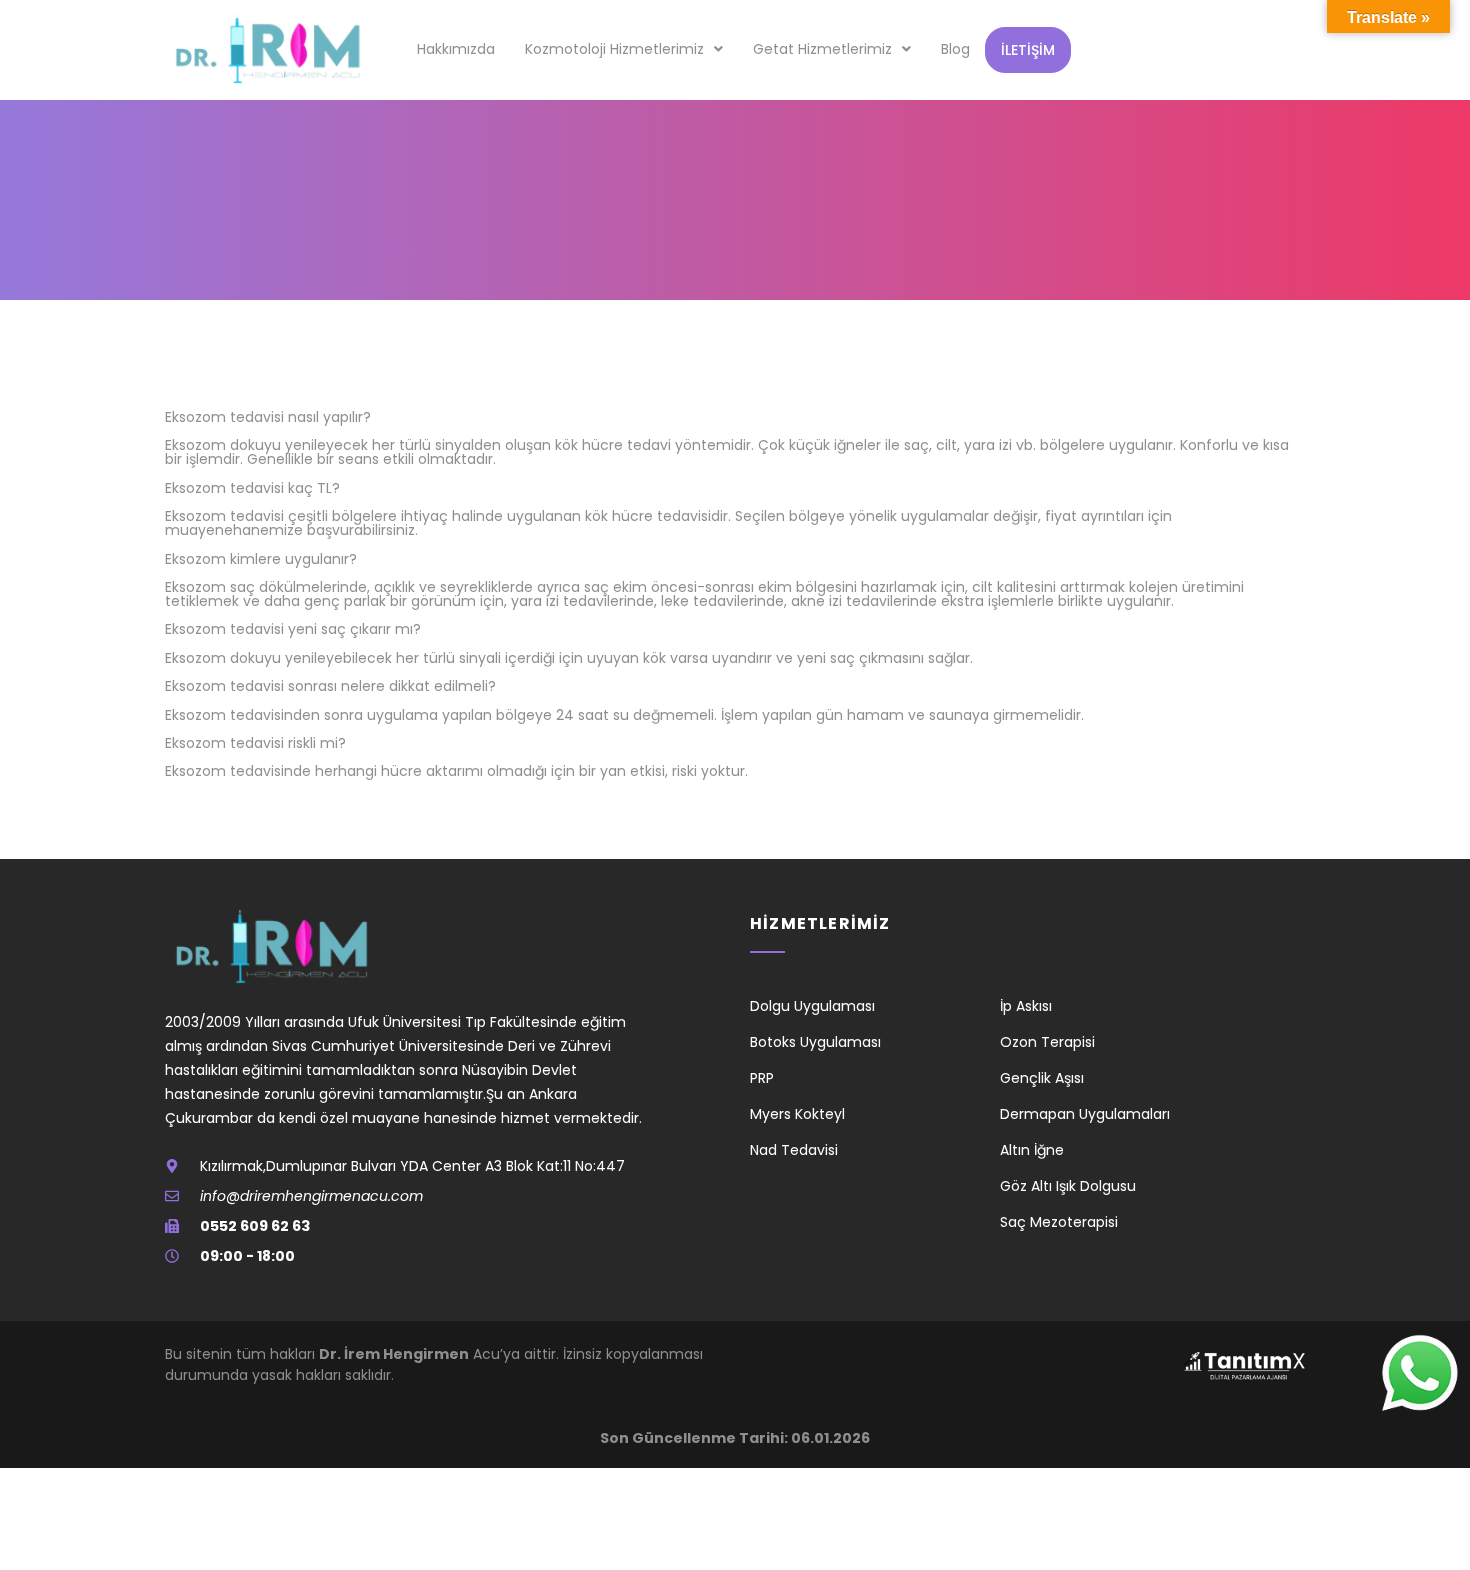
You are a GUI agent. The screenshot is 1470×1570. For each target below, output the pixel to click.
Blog (955, 49)
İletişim (1028, 50)
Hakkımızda (456, 49)
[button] (624, 49)
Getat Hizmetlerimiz (822, 49)
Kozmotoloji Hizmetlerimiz (614, 49)
